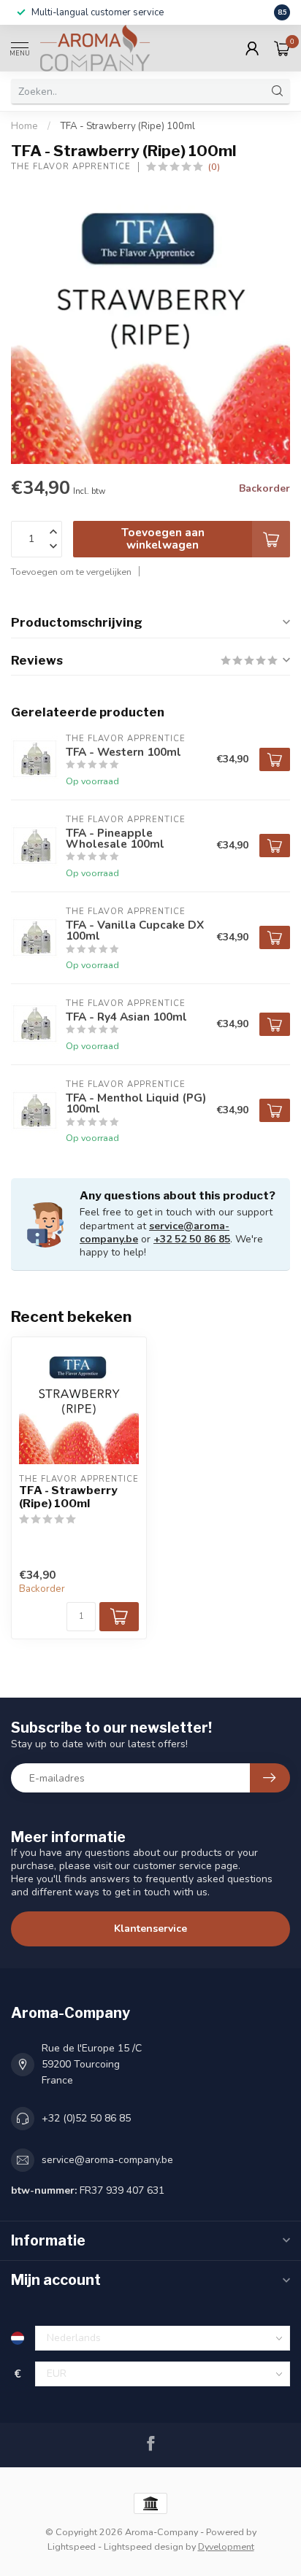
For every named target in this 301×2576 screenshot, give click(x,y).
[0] (282, 48)
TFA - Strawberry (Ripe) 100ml (127, 126)
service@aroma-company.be (107, 2160)
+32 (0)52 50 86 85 (86, 2118)
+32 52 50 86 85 (192, 1239)
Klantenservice (150, 1929)
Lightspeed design (144, 2546)
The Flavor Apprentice (71, 167)
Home (24, 126)
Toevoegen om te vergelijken (71, 572)
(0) (214, 167)
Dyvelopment (226, 2546)
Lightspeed (72, 2546)
